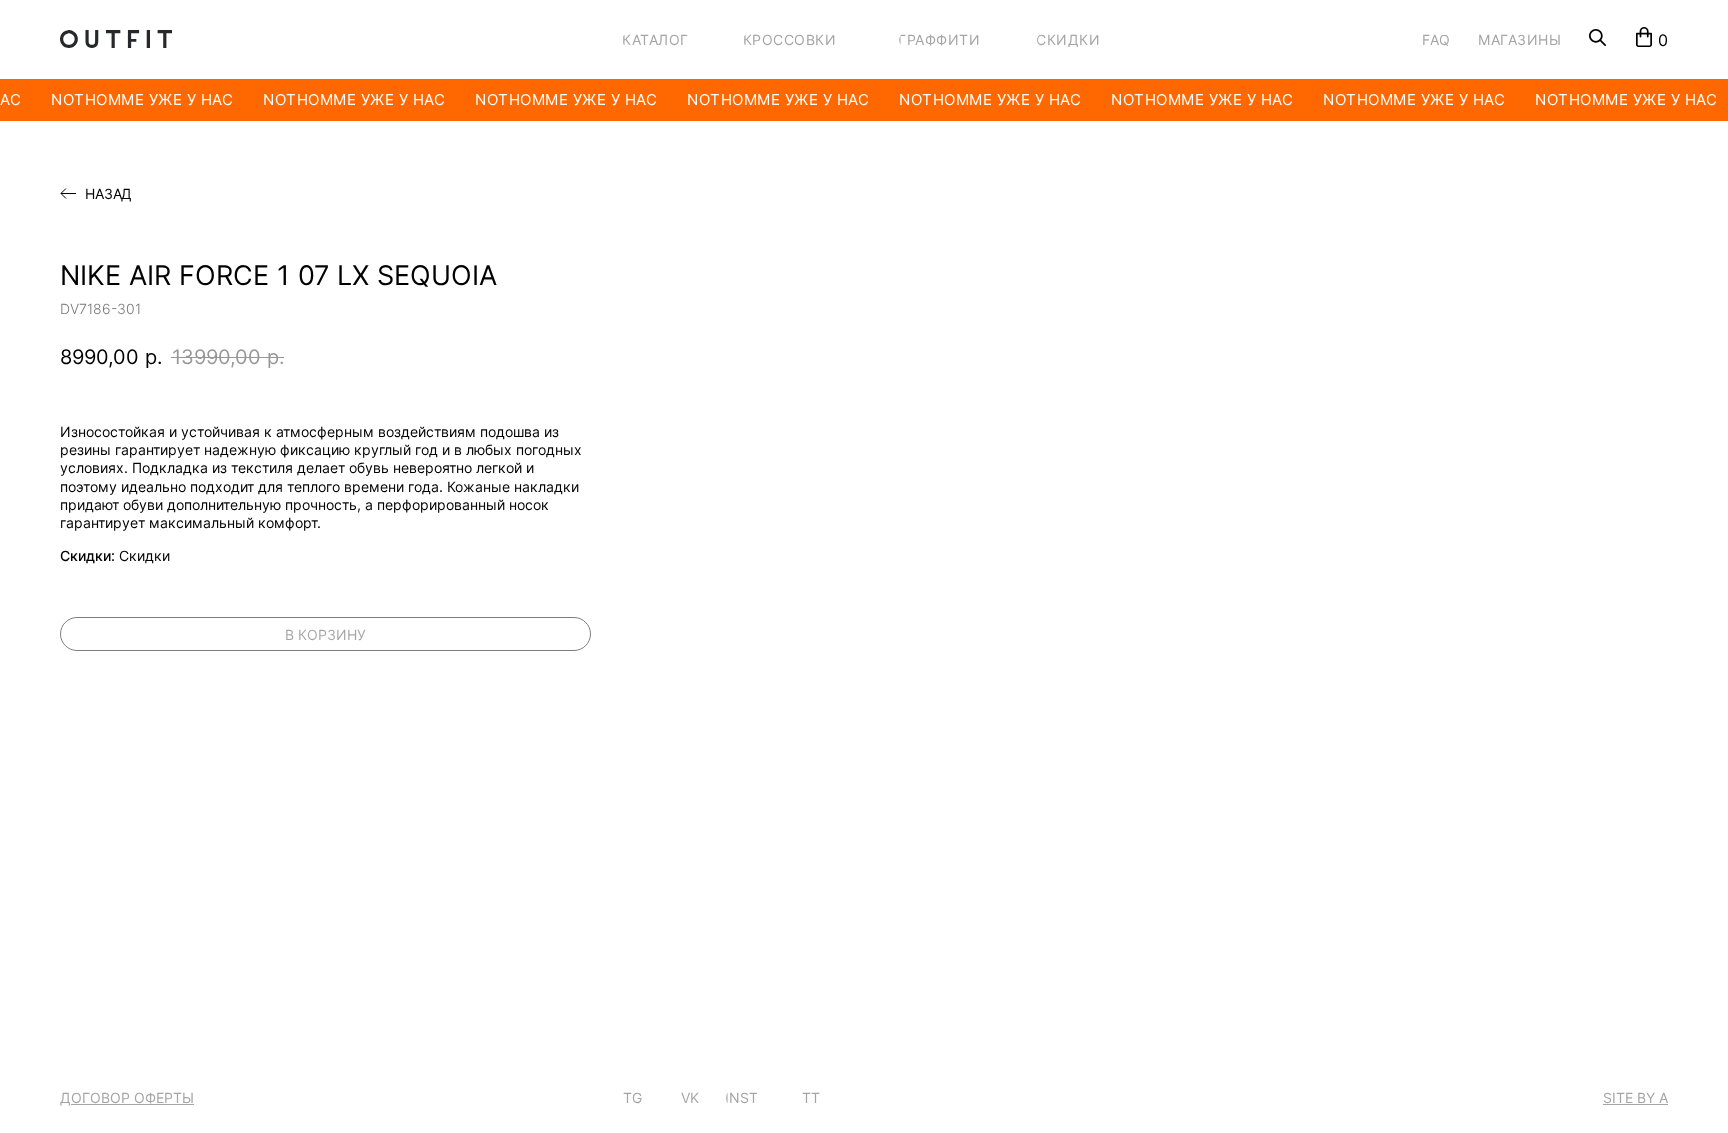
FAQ (1436, 39)
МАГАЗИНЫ (1519, 39)
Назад (108, 194)
